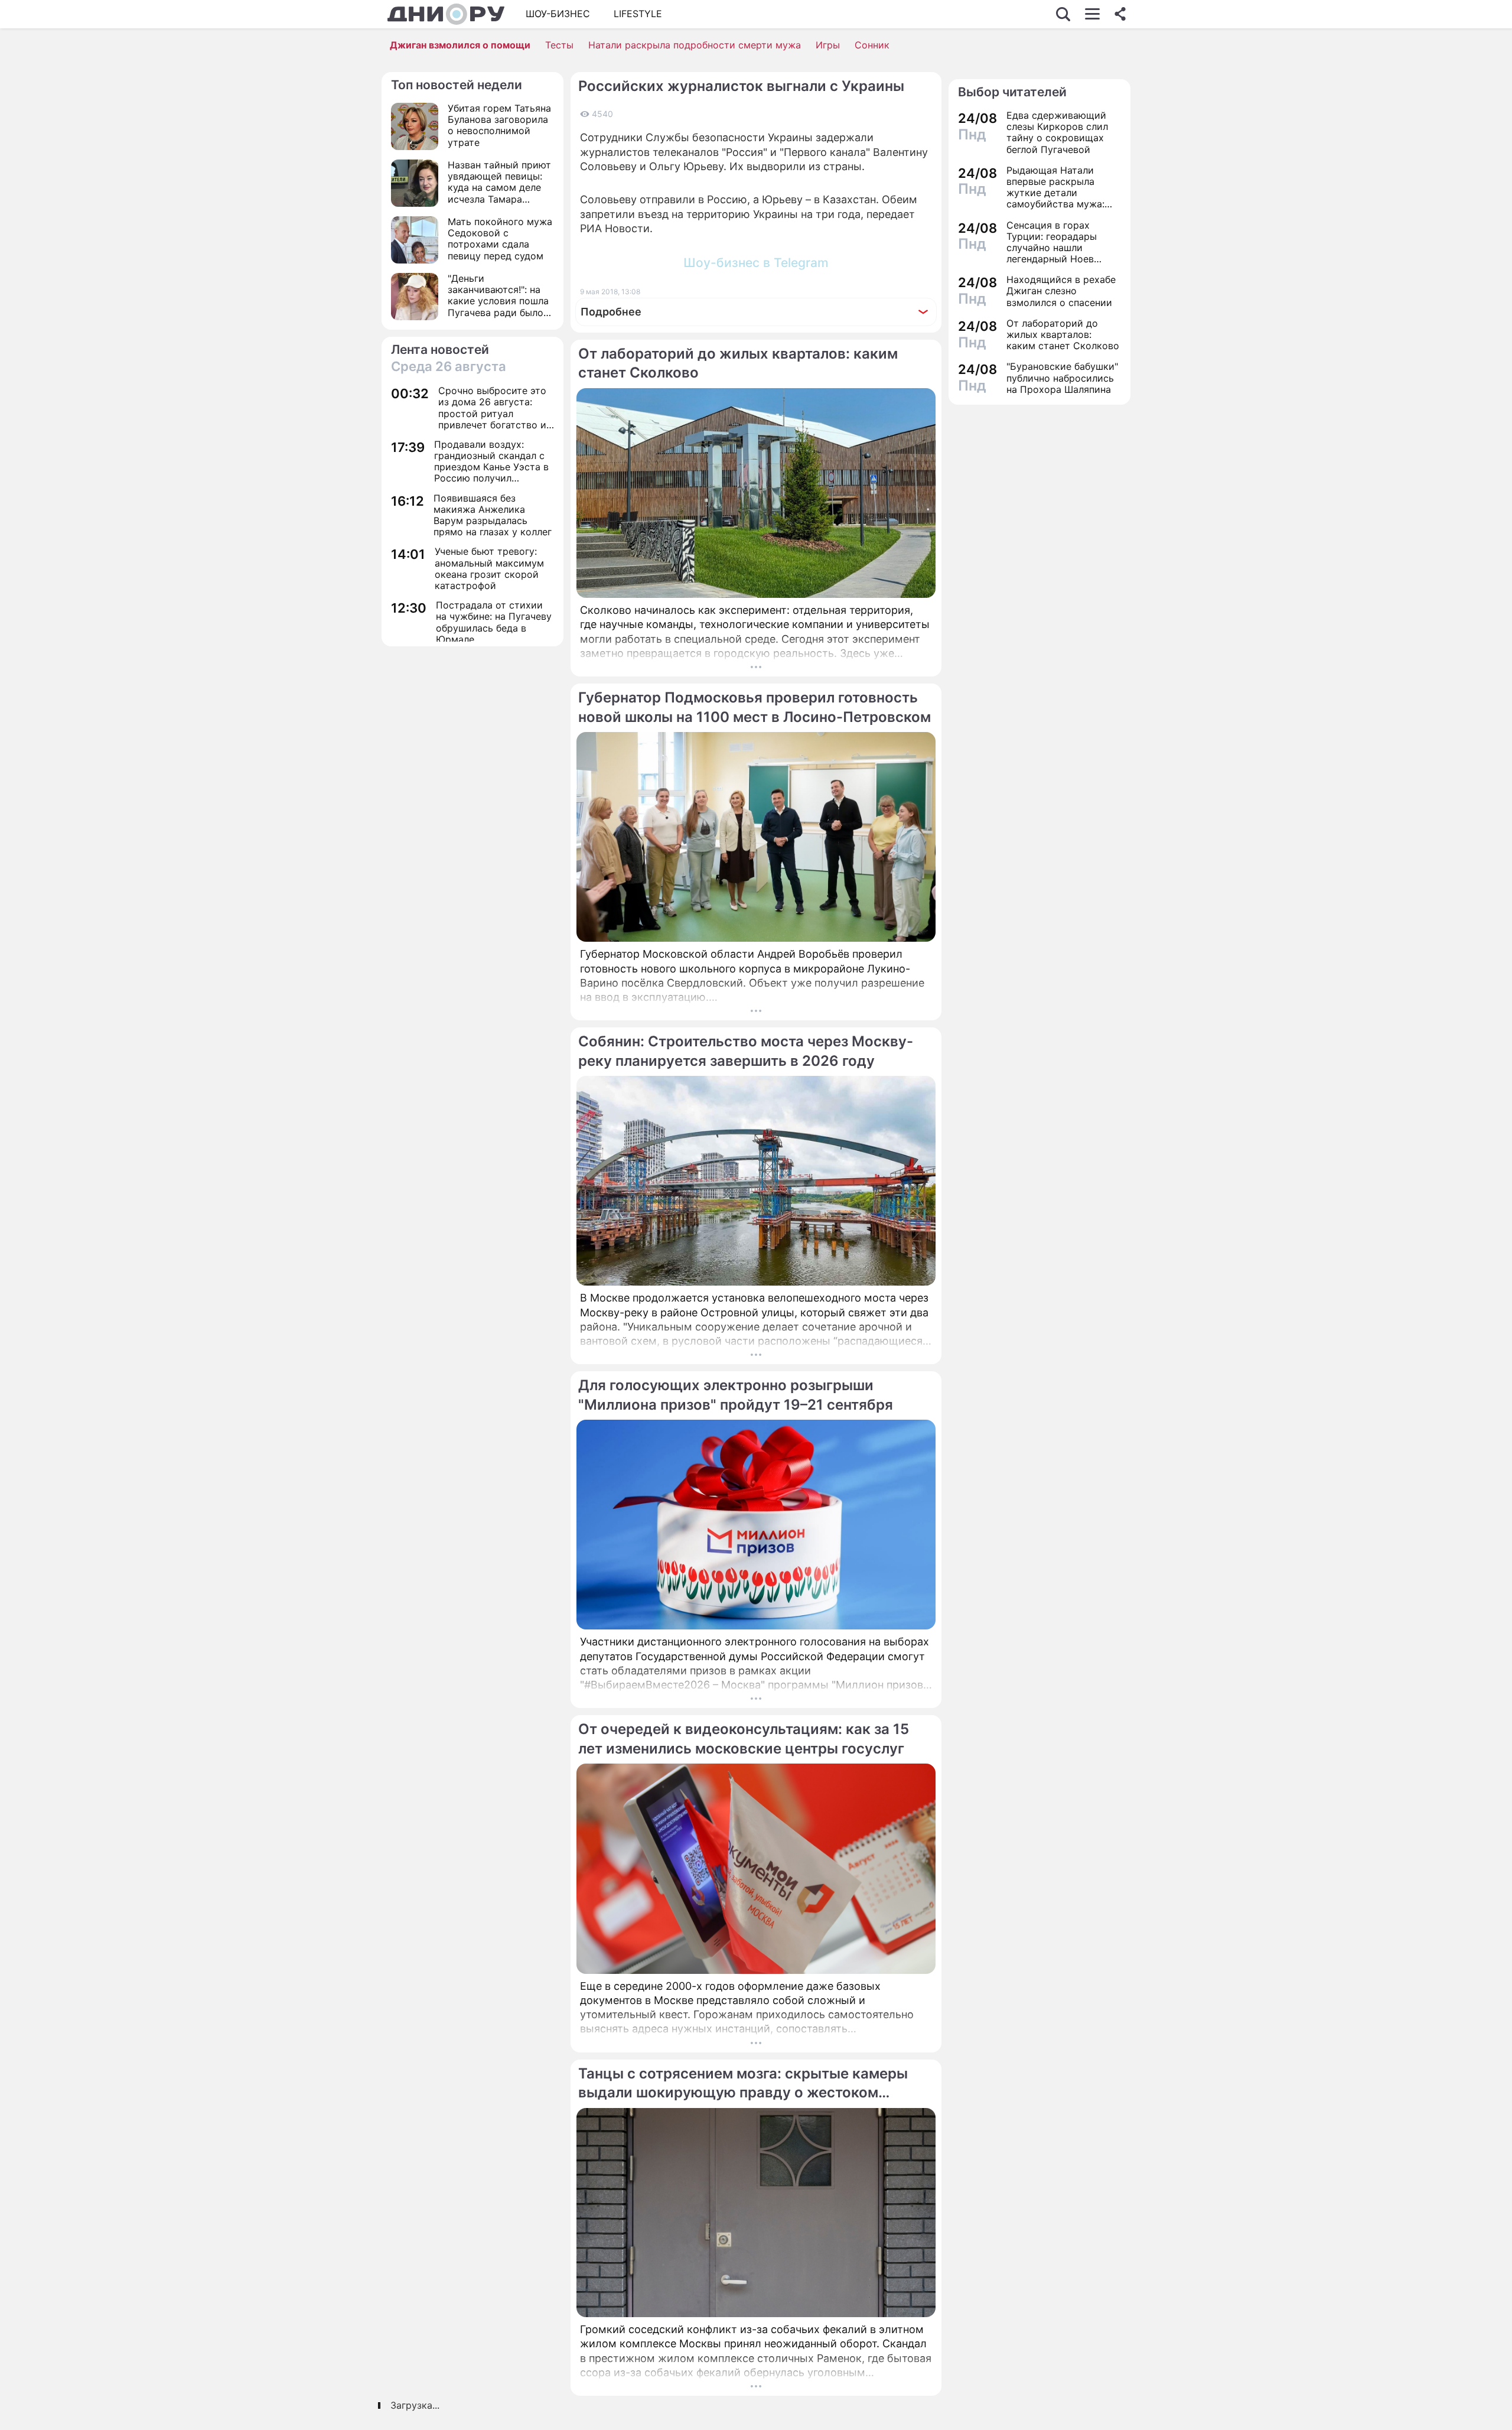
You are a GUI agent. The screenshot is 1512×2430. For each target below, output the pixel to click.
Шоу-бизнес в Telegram (756, 263)
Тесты (559, 45)
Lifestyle (638, 14)
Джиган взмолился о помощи (460, 45)
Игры (828, 45)
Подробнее (611, 312)
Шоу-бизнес (558, 14)
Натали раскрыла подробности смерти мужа (695, 45)
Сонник (872, 45)
